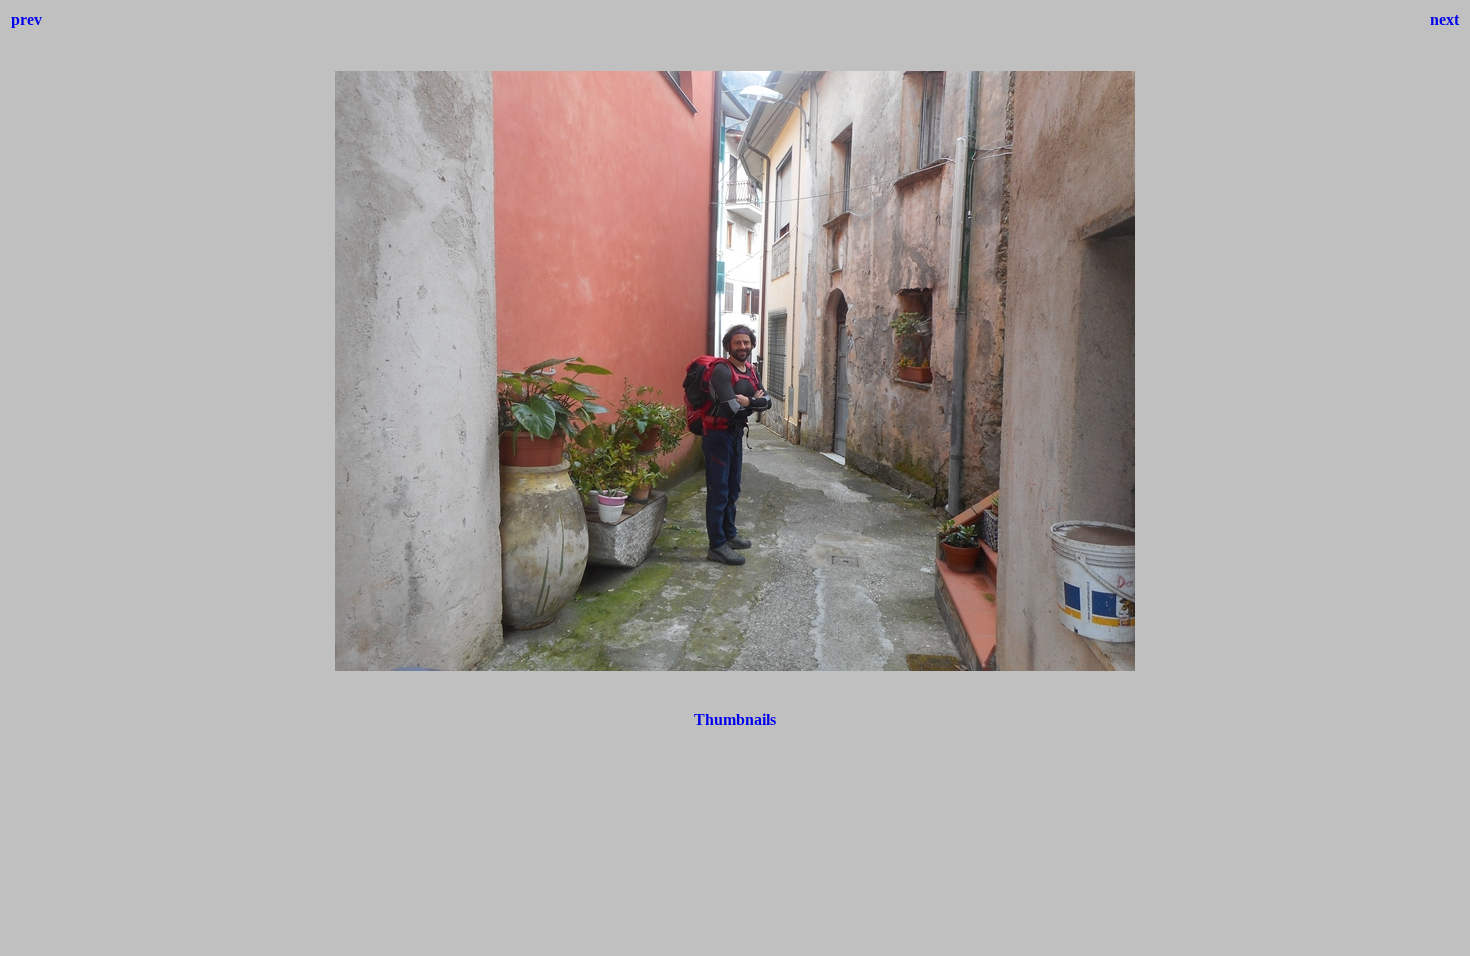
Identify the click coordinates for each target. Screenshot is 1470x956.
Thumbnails (735, 719)
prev (26, 19)
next (1444, 19)
